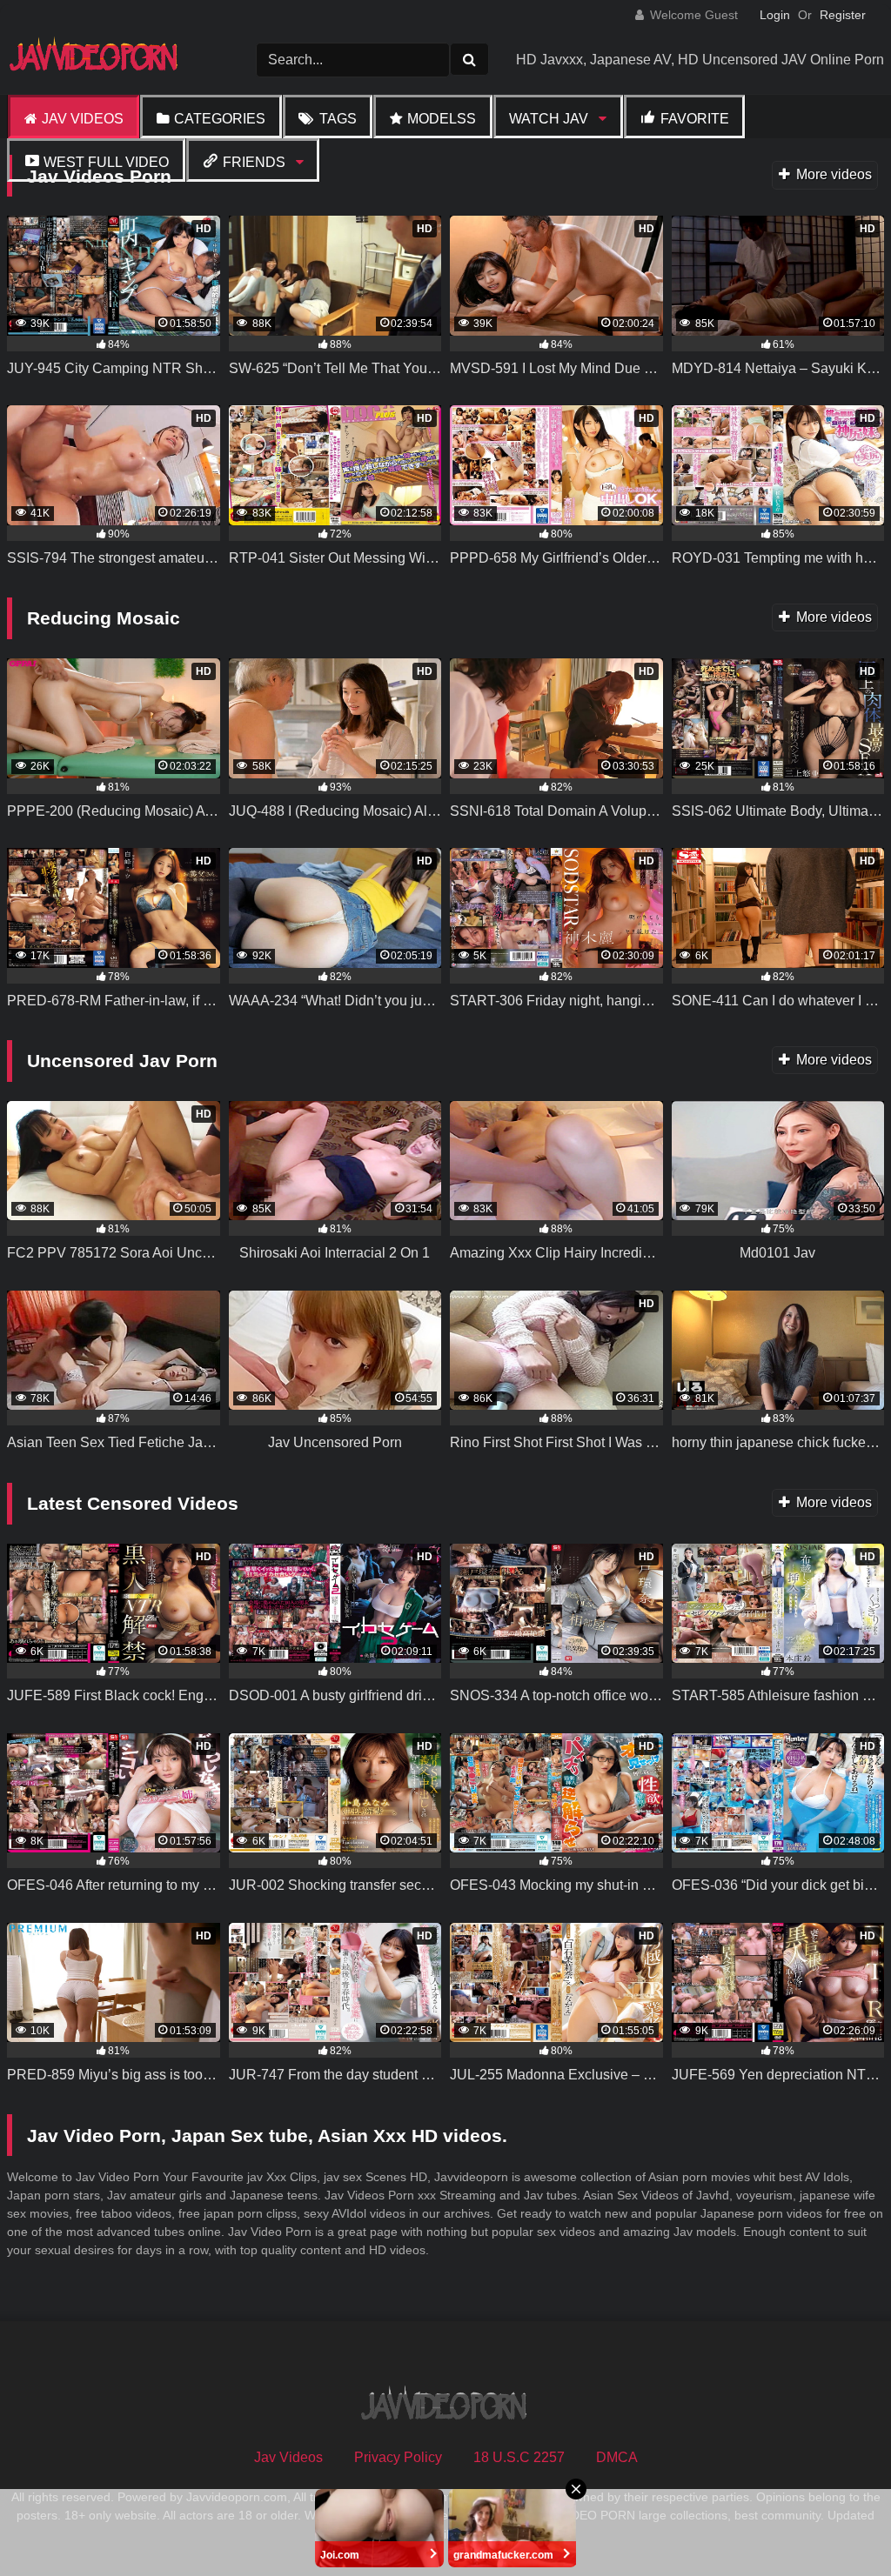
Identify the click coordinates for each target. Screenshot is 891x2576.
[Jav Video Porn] (105, 60)
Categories (220, 119)
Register (843, 15)
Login (775, 15)
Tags (338, 119)
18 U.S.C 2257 (519, 2457)
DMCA (617, 2457)
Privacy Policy (398, 2457)
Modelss (442, 119)
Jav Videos (83, 119)
